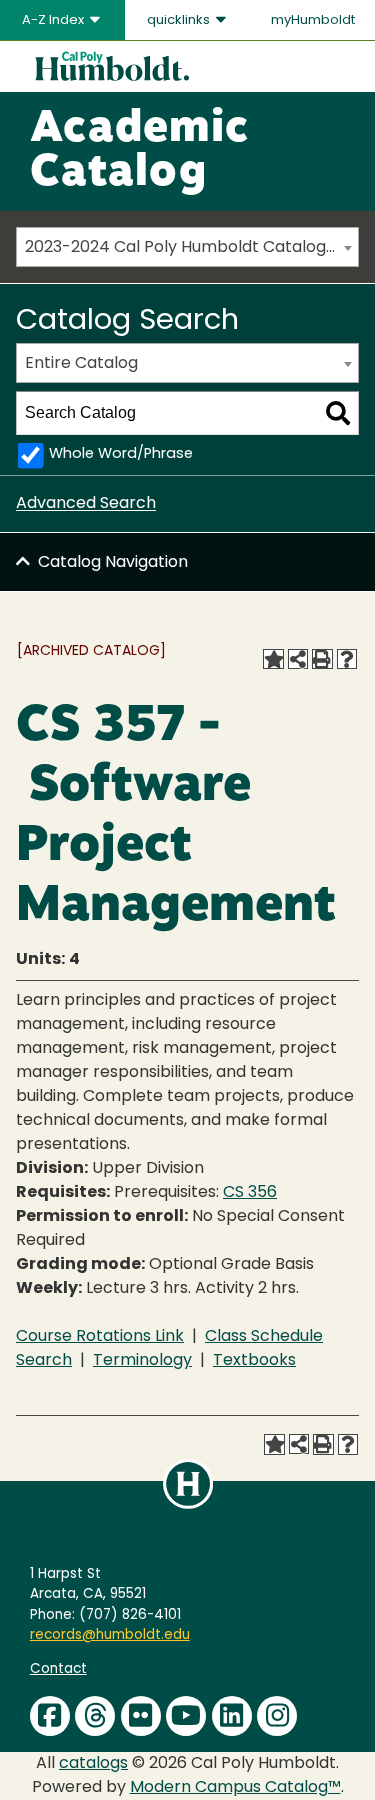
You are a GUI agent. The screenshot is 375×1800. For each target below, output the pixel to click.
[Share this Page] (298, 659)
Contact (58, 1669)
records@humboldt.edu (110, 1635)
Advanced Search (86, 504)
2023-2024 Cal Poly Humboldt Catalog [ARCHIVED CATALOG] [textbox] (191, 248)
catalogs (93, 1764)
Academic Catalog (139, 152)
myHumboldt (313, 20)
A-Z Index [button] (54, 20)
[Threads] (95, 1716)
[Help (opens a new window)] (347, 659)
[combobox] (187, 247)
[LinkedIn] (232, 1716)
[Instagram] (277, 1716)
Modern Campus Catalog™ (235, 1788)
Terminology (142, 1361)
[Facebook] (50, 1716)
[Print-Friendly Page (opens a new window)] (322, 659)
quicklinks (180, 20)
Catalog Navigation (113, 563)
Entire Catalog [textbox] (81, 364)
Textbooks (254, 1361)
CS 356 (250, 1193)
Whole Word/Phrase (121, 454)
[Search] (338, 413)
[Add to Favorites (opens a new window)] (273, 659)
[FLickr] (141, 1716)
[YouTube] (186, 1716)
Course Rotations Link (100, 1337)
